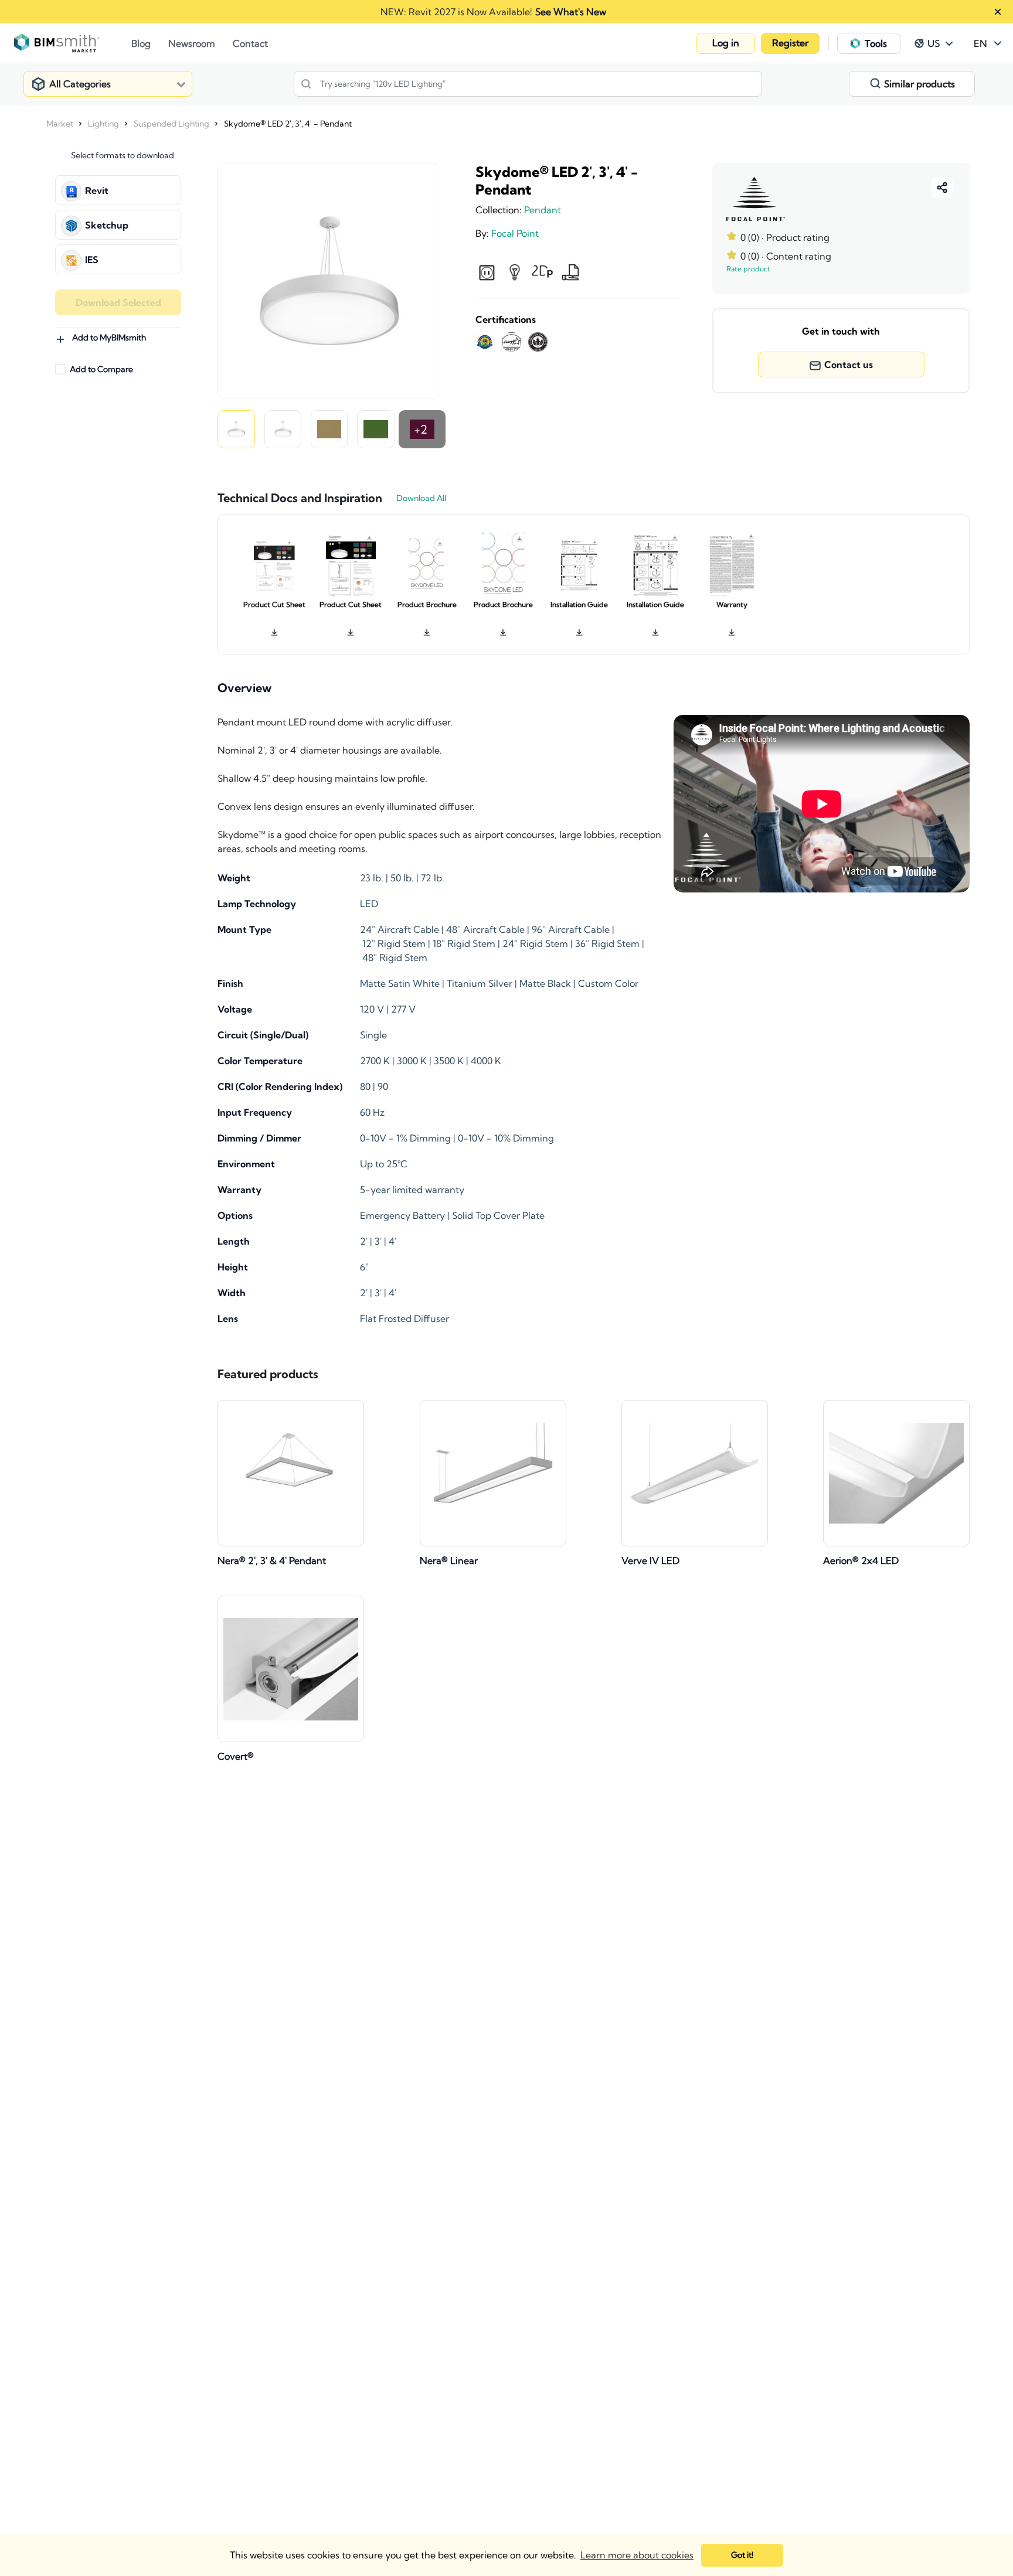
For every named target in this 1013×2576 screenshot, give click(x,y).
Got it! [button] (742, 2555)
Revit (97, 190)
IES (92, 260)
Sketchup (107, 225)
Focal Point (515, 233)
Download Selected (118, 302)
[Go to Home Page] (73, 43)
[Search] (306, 84)
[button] (726, 43)
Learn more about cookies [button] (637, 2555)
